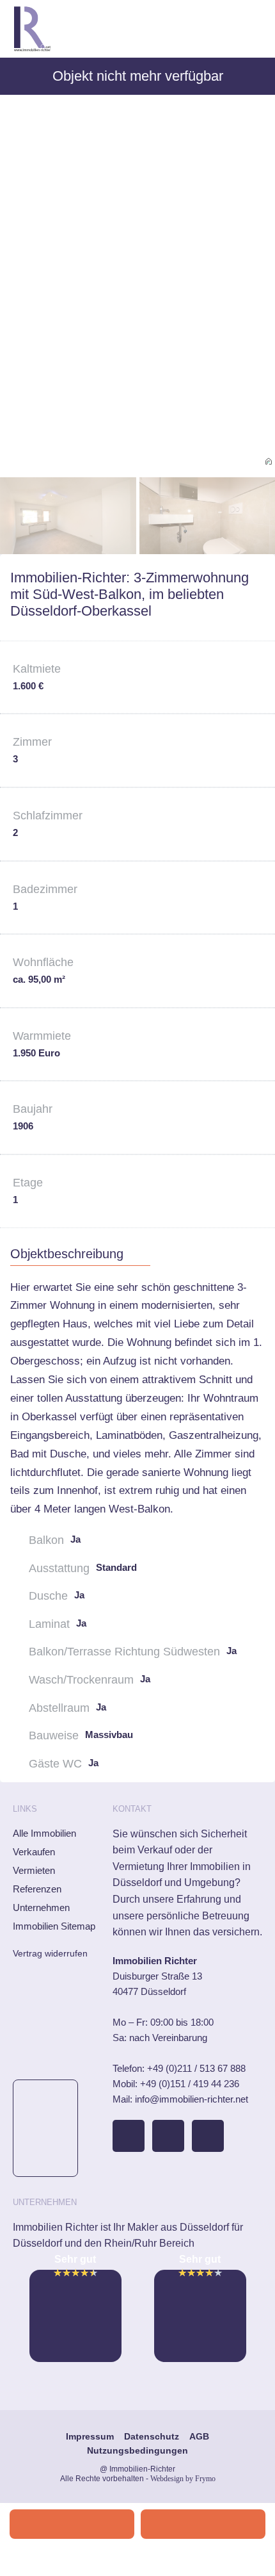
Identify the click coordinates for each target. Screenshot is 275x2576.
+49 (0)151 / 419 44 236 (190, 2084)
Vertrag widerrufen (50, 1953)
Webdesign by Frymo (183, 2479)
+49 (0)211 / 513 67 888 (196, 2068)
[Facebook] (129, 2136)
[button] (253, 29)
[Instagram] (168, 2136)
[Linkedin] (208, 2136)
